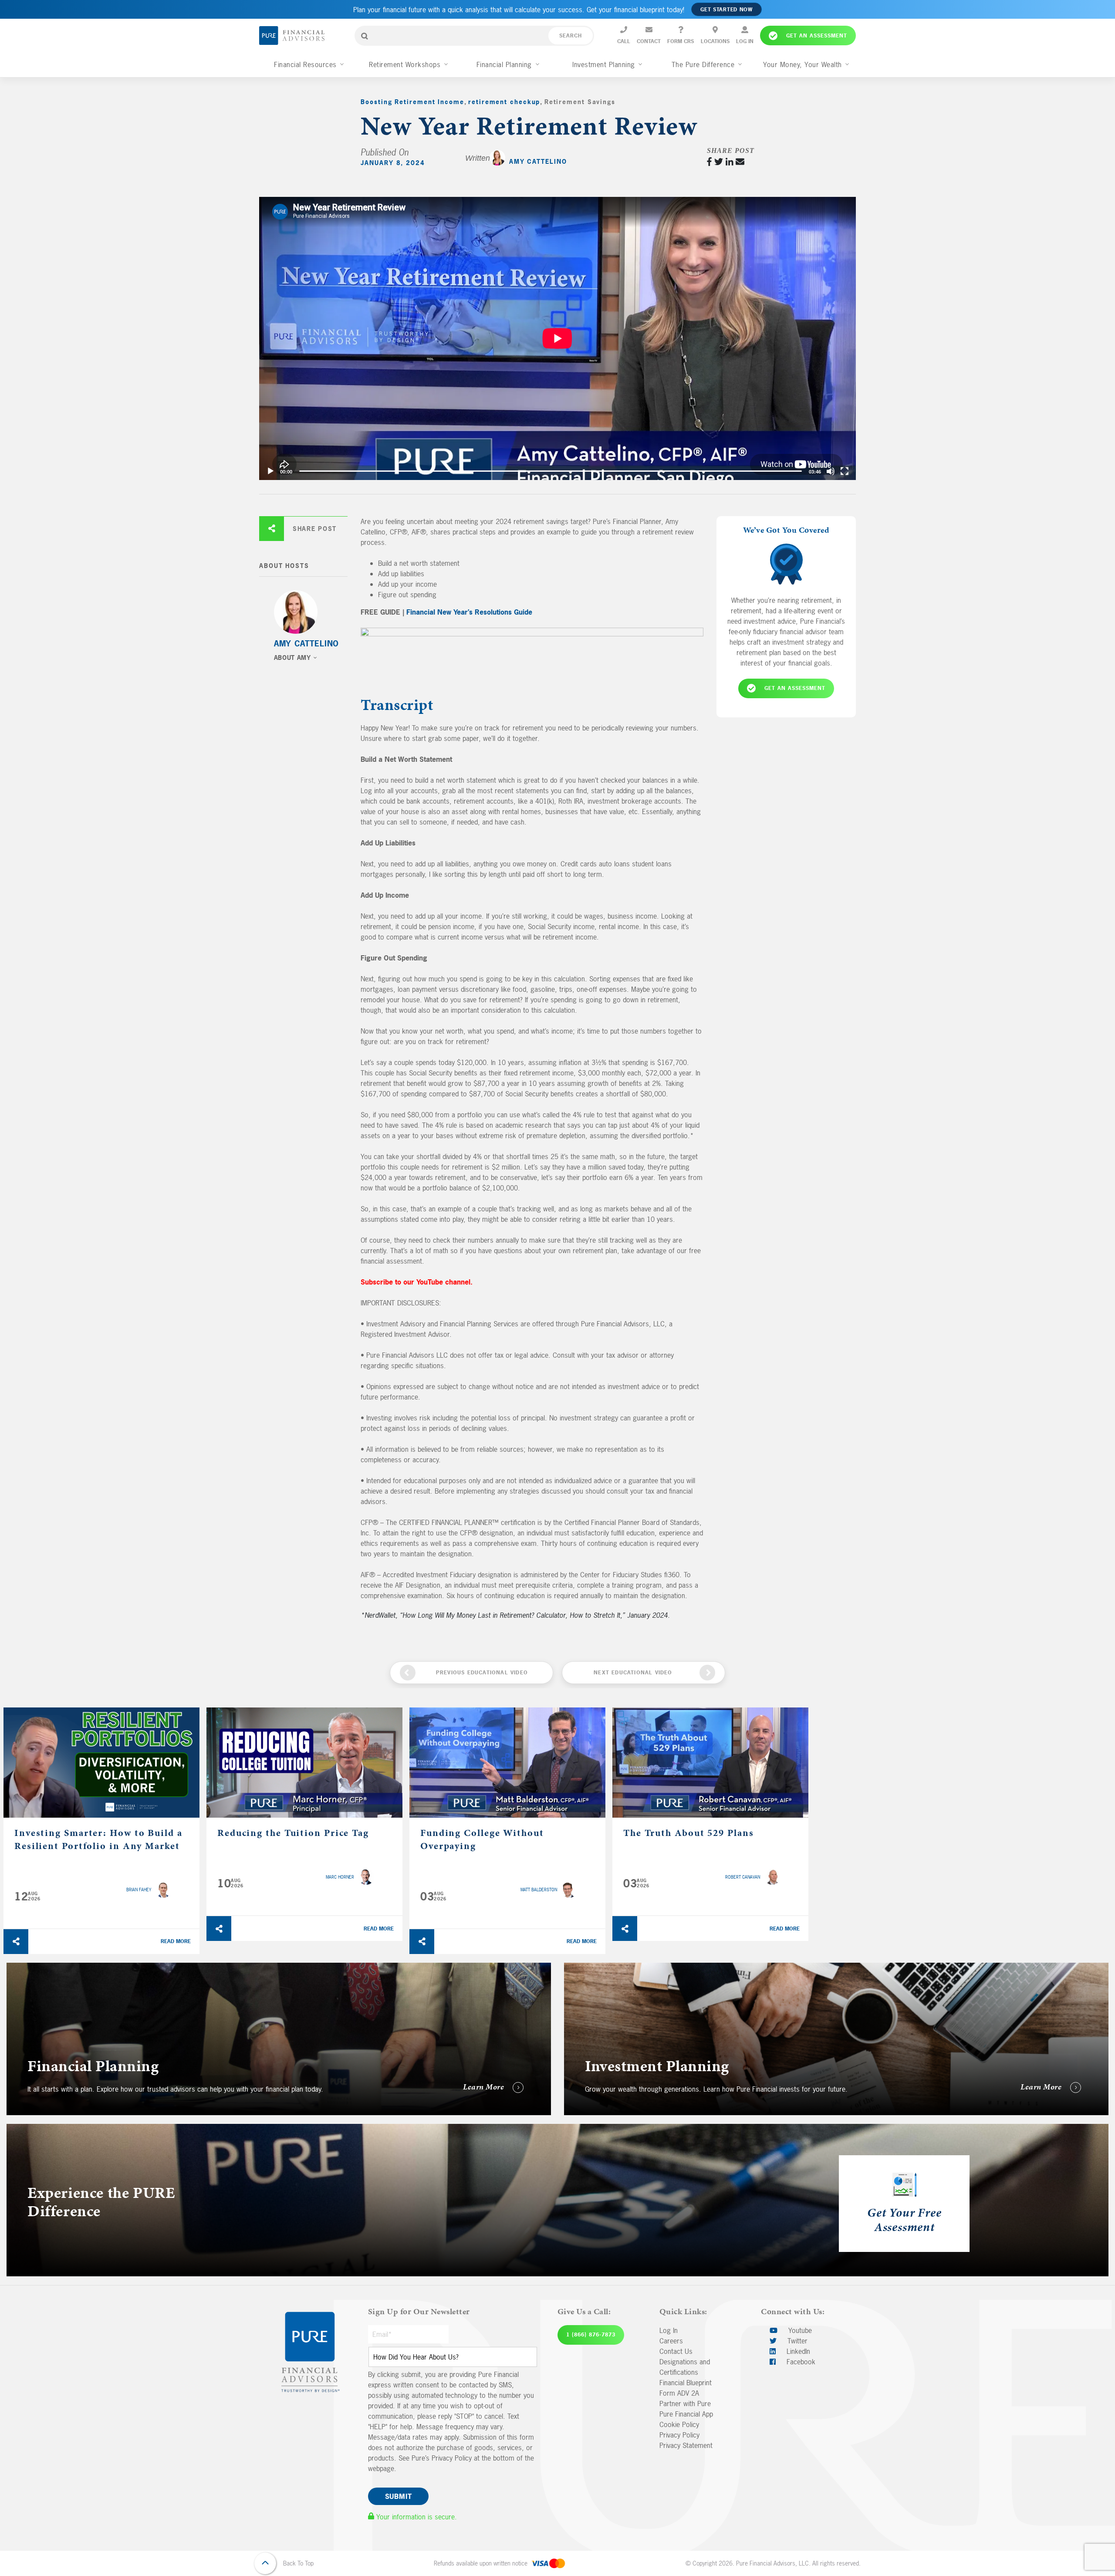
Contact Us (676, 2351)
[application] (557, 338)
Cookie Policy (679, 2424)
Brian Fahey (139, 1890)
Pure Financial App (686, 2414)
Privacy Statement (686, 2445)
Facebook (800, 2362)
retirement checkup (504, 102)
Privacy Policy (679, 2435)
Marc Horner (340, 1877)
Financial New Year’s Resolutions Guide (469, 612)
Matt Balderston (539, 1890)
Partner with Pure (685, 2404)
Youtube (799, 2330)
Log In (669, 2330)
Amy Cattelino (538, 161)
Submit (399, 2496)
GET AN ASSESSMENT (795, 688)
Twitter (796, 2341)
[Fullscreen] (845, 471)
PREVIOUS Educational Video (482, 1673)
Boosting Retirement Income (412, 102)
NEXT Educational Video (633, 1673)
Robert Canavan (743, 1877)
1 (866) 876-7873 (591, 2335)
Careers (671, 2341)
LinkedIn (797, 2351)
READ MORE (176, 1941)
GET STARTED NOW (726, 10)
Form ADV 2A (679, 2393)
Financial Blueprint (686, 2383)
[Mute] (831, 471)
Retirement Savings (580, 102)
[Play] (270, 471)
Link (12, 1968)
